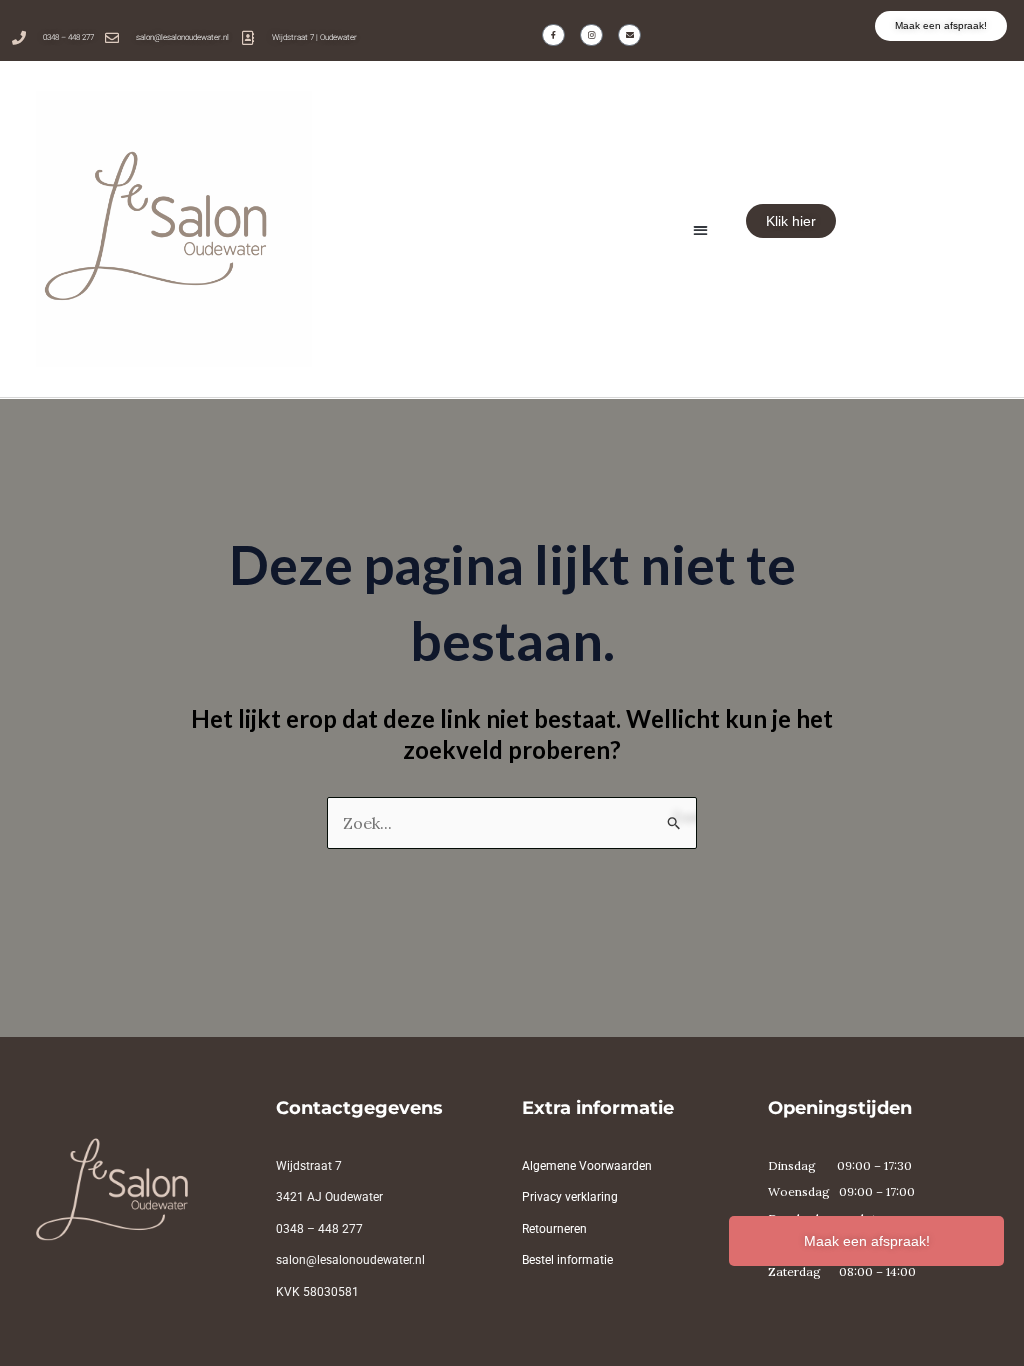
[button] (700, 230)
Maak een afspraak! (867, 1241)
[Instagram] (591, 35)
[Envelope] (629, 35)
